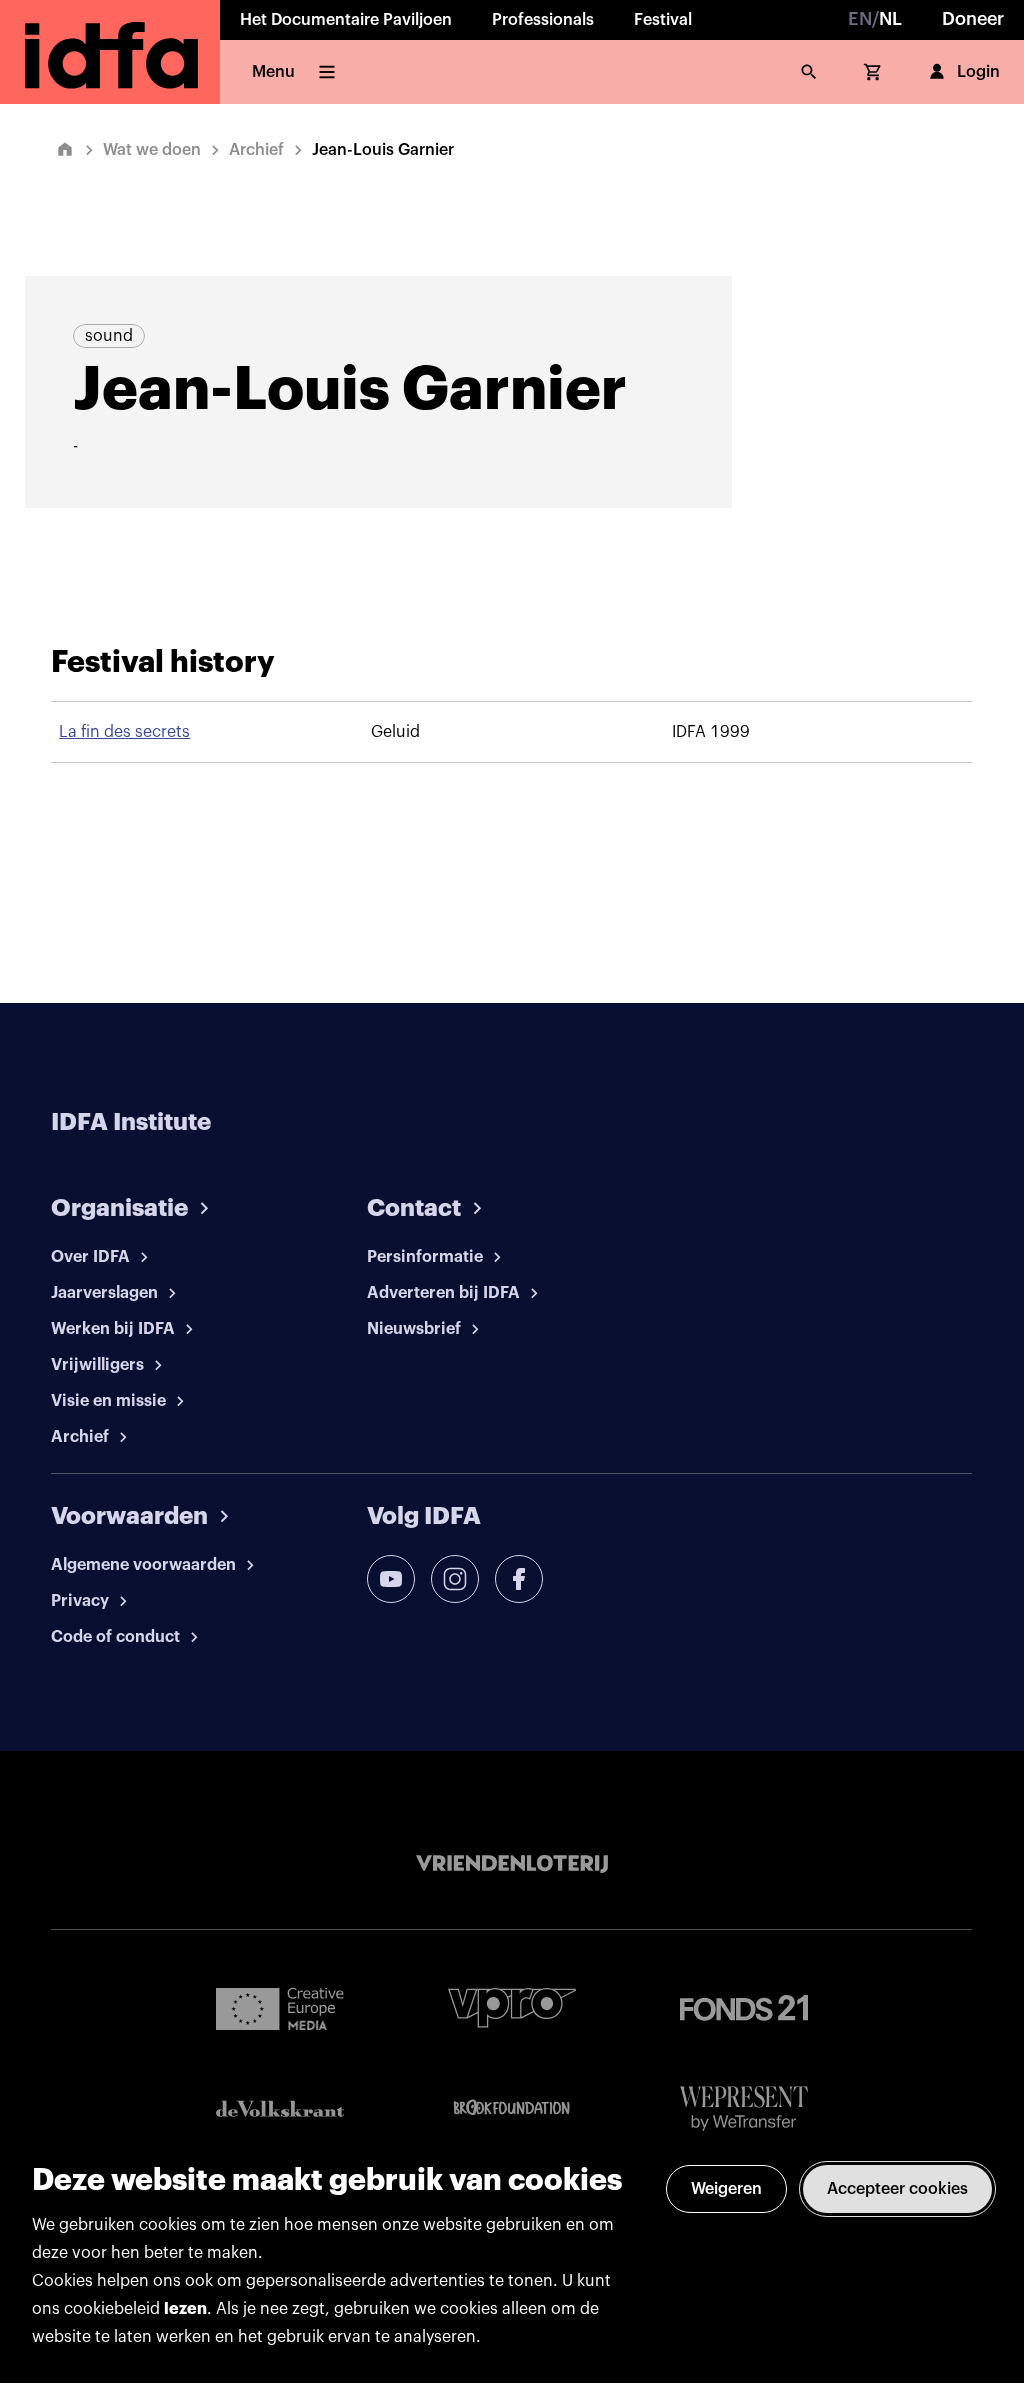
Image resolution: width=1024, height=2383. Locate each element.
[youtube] (391, 1579)
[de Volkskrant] (280, 2108)
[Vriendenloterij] (512, 1864)
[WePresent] (744, 2108)
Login (978, 72)
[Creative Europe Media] (280, 2008)
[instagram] (455, 1579)
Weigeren (726, 2189)
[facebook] (519, 1579)
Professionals (543, 20)
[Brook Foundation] (512, 2108)
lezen (185, 2309)
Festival (663, 20)
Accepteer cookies (897, 2189)
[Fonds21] (744, 2008)
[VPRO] (512, 2007)
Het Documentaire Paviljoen (346, 20)
